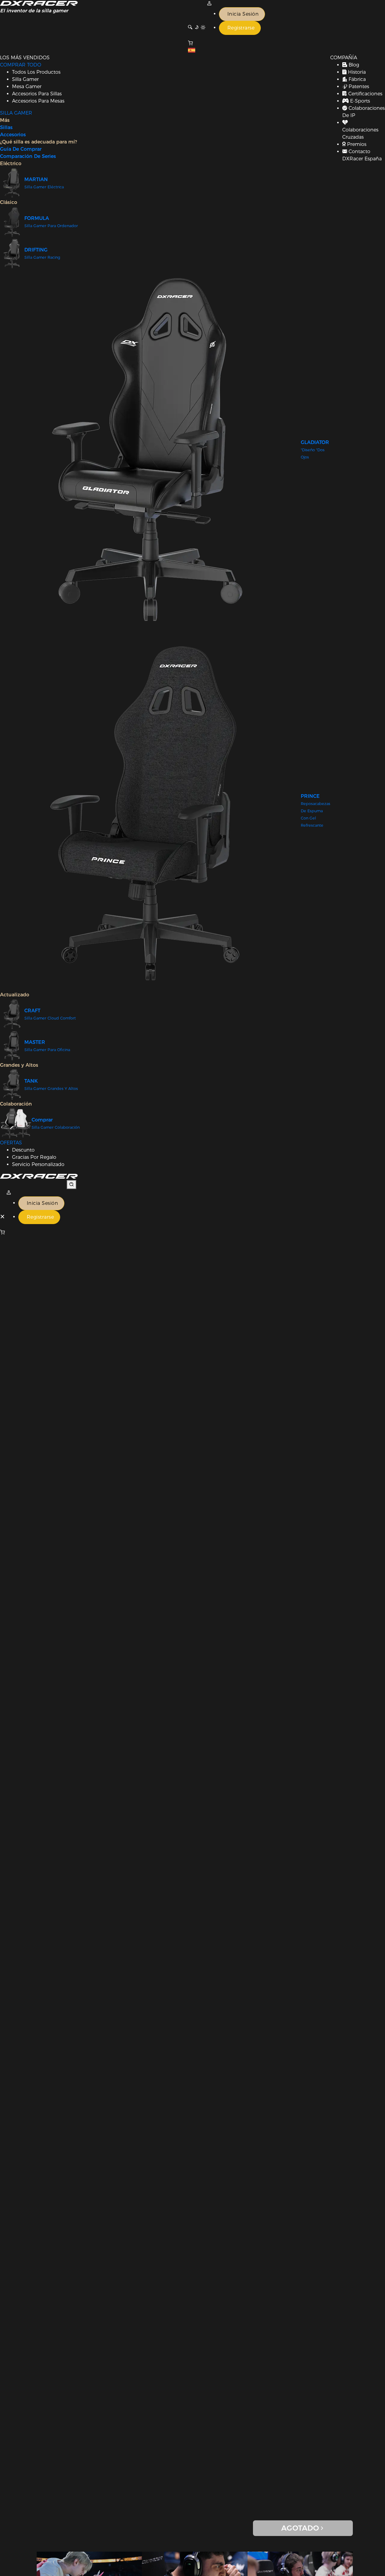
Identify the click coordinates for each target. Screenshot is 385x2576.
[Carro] (39, 1232)
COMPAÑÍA (344, 58)
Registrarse (241, 28)
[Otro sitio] (192, 51)
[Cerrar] (3, 1217)
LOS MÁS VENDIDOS (25, 58)
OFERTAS (11, 1143)
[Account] (209, 3)
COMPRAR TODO (21, 65)
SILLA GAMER (16, 113)
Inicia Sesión (243, 14)
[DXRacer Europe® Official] (39, 3)
